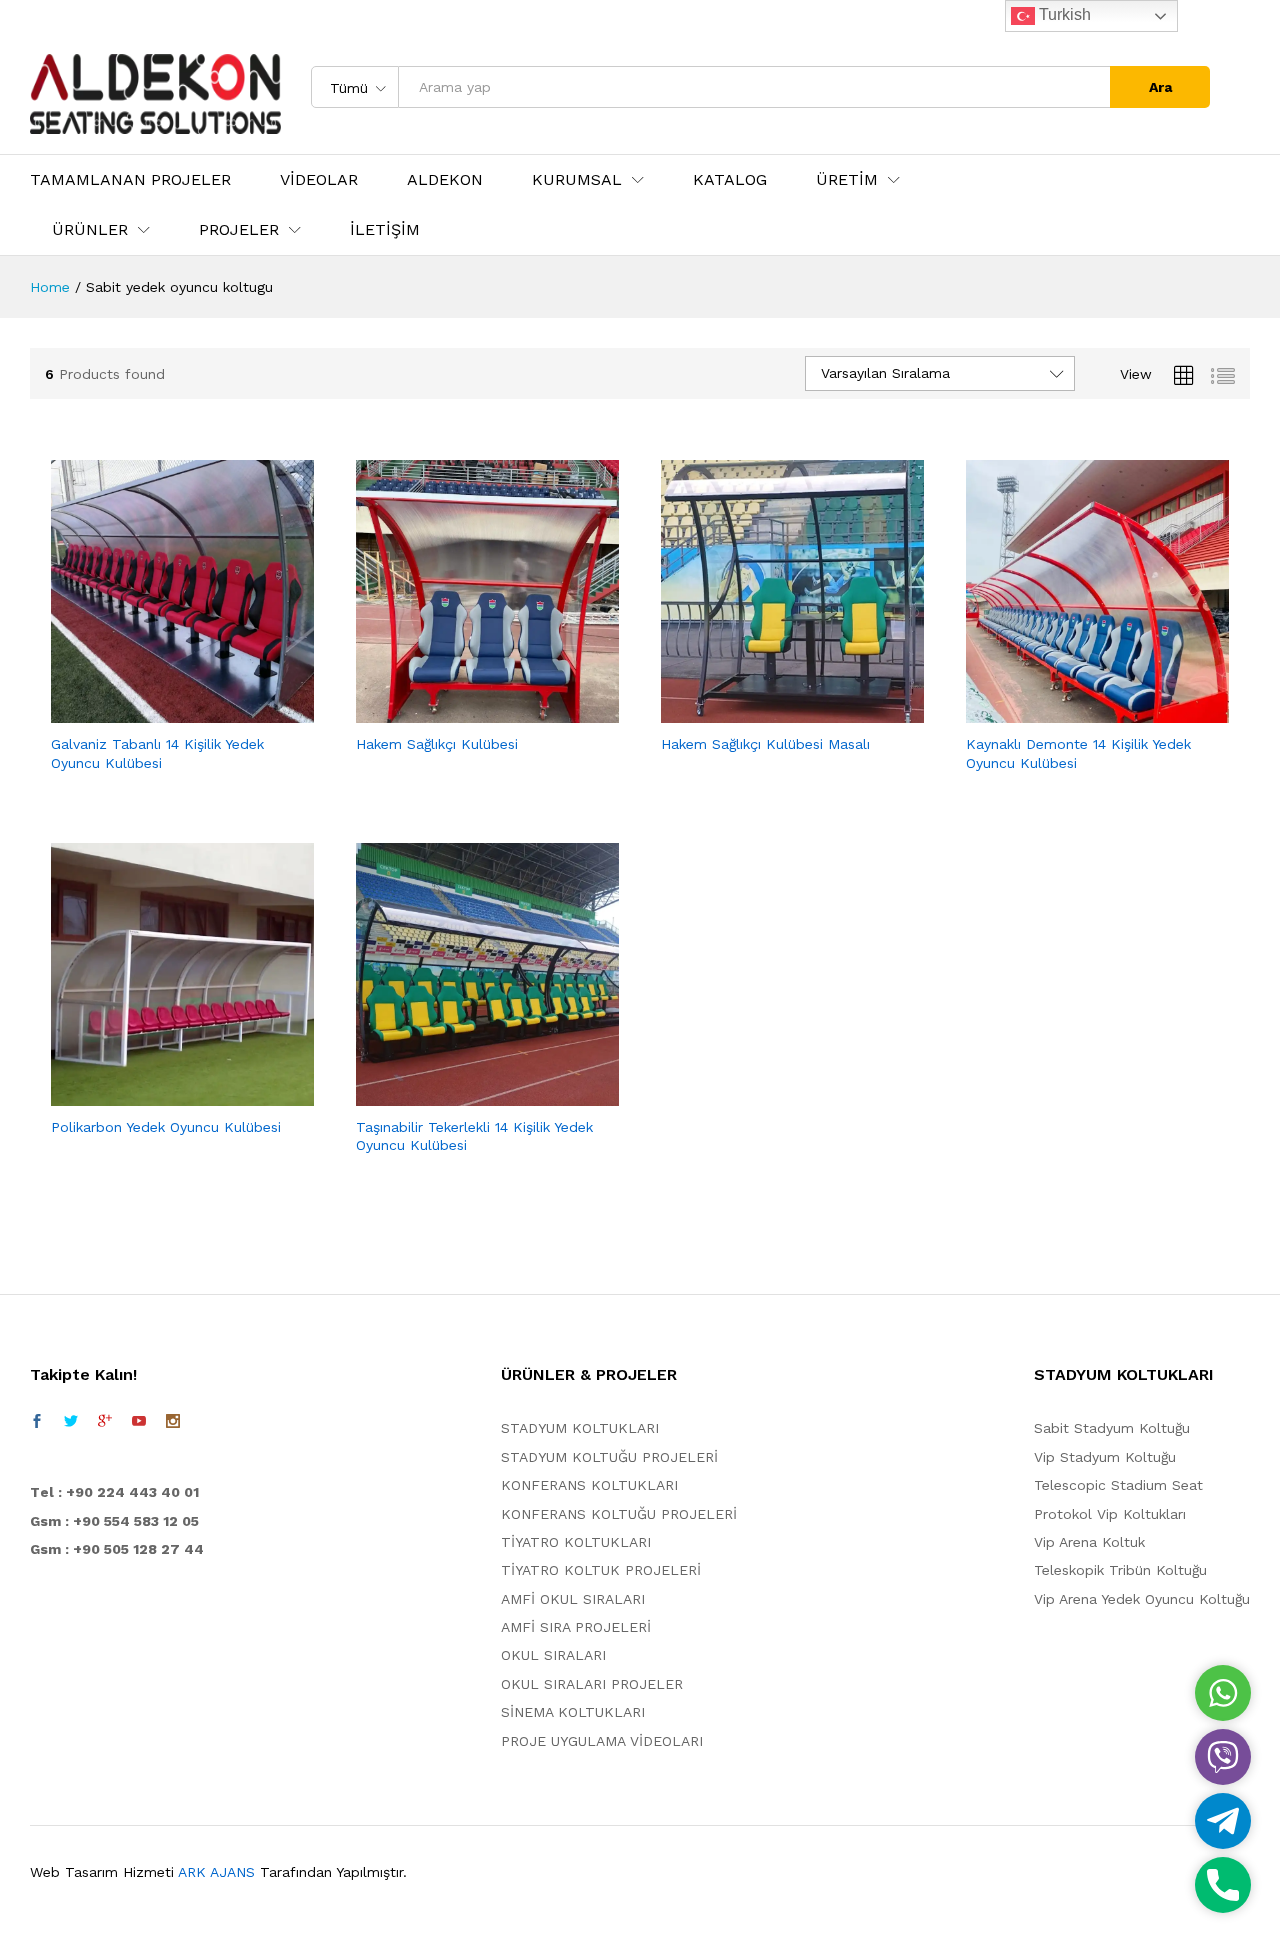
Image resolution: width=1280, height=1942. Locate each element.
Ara (1160, 87)
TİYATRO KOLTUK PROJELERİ (601, 1570)
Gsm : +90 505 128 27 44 (117, 1549)
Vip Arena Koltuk (1089, 1542)
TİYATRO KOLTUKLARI (576, 1542)
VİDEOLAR (319, 180)
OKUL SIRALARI (553, 1655)
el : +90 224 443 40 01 (119, 1492)
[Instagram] (173, 1421)
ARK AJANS (216, 1872)
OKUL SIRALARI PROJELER (592, 1684)
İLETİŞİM (385, 230)
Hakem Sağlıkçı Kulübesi (437, 744)
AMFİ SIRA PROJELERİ (576, 1627)
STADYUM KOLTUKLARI (580, 1428)
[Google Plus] (105, 1421)
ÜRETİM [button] (847, 180)
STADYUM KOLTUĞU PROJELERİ (609, 1457)
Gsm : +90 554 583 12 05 (114, 1521)
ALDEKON (445, 180)
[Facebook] (37, 1421)
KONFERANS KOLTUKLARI (589, 1485)
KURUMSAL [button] (577, 180)
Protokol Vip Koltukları (1110, 1514)
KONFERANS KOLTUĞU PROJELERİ (619, 1514)
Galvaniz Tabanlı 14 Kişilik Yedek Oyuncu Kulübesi (157, 753)
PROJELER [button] (239, 230)
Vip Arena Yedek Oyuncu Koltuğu (1142, 1599)
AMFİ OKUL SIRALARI (573, 1599)
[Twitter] (71, 1421)
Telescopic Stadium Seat (1118, 1485)
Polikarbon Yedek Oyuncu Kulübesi (166, 1127)
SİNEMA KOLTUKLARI (573, 1712)
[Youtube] (139, 1421)
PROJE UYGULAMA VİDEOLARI (602, 1741)
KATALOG (730, 180)
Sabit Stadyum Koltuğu (1112, 1428)
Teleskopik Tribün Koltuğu (1120, 1570)
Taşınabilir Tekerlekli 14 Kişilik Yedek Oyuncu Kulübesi (474, 1136)
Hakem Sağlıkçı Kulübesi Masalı (765, 744)
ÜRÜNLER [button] (90, 230)
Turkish (1063, 14)
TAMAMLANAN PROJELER (130, 180)
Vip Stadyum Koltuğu (1105, 1457)
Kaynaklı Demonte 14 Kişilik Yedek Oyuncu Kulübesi (1078, 753)
